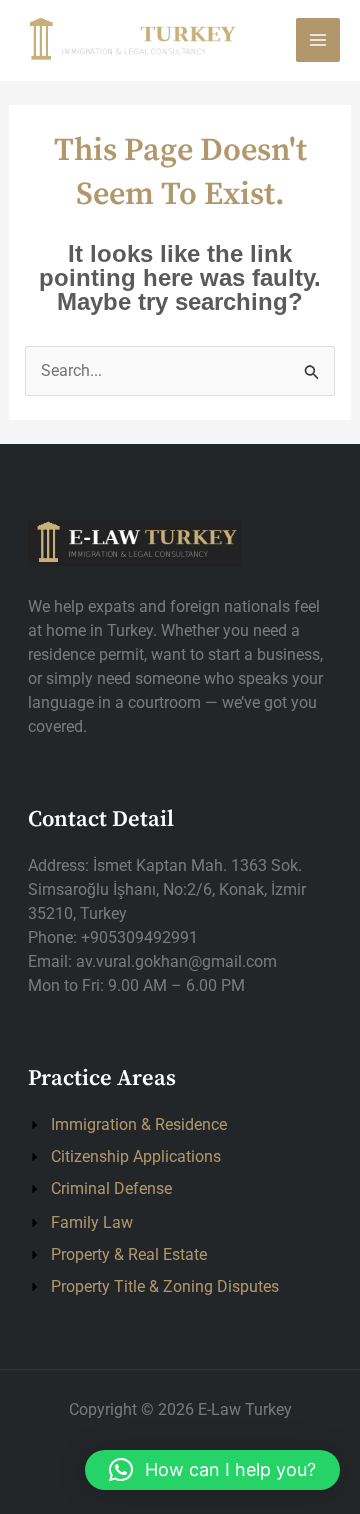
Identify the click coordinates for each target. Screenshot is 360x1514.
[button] (212, 1470)
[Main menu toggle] (318, 40)
